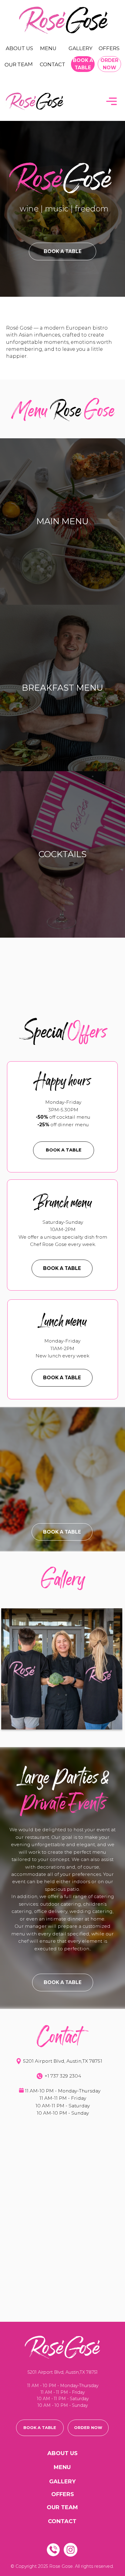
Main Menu (62, 521)
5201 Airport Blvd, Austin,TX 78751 (63, 2061)
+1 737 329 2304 (63, 2076)
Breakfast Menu (62, 688)
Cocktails (62, 854)
